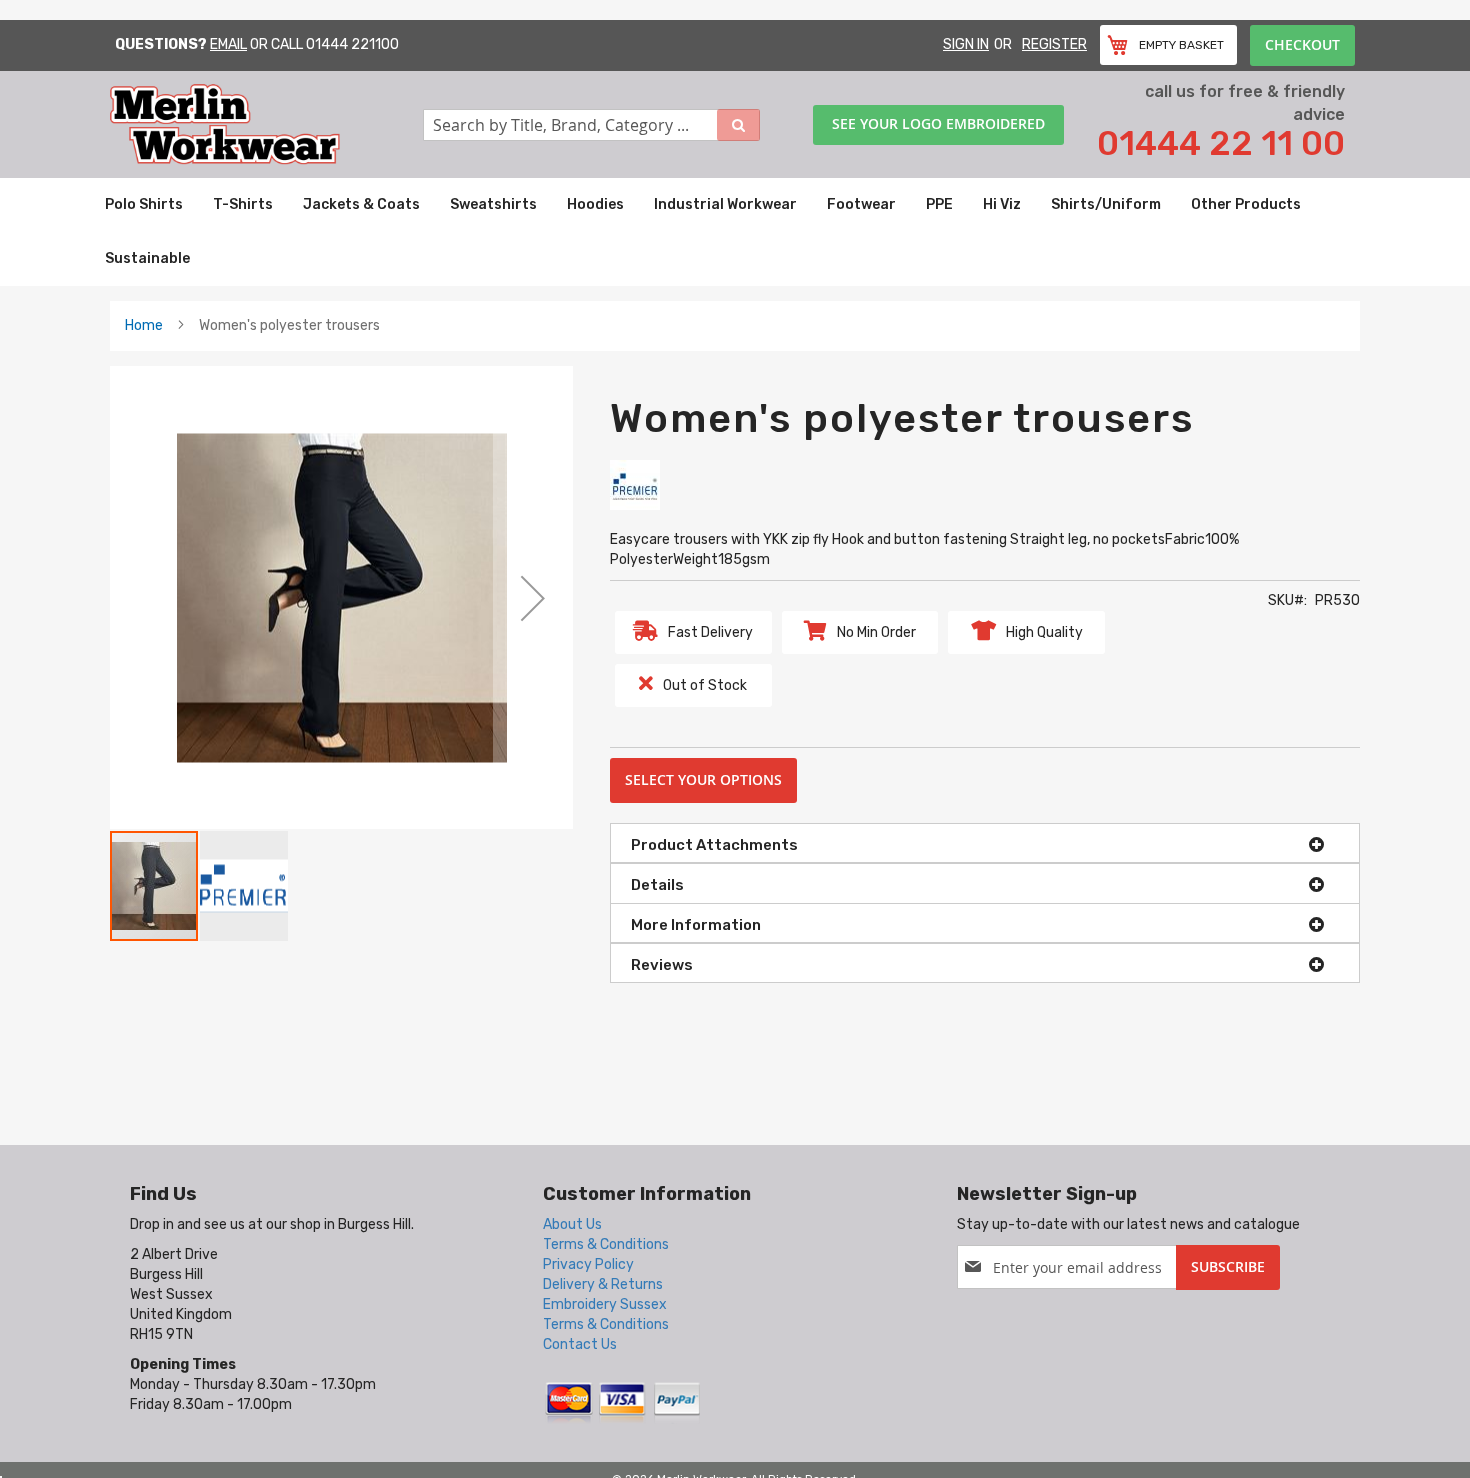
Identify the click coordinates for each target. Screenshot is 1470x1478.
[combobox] (592, 125)
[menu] (735, 232)
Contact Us (580, 1344)
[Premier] (635, 484)
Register (1054, 44)
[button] (533, 597)
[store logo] (266, 124)
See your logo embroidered (938, 123)
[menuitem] (144, 205)
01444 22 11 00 (1221, 143)
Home (144, 325)
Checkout (1302, 44)
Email (228, 44)
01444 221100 (352, 44)
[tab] (985, 843)
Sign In (966, 44)
